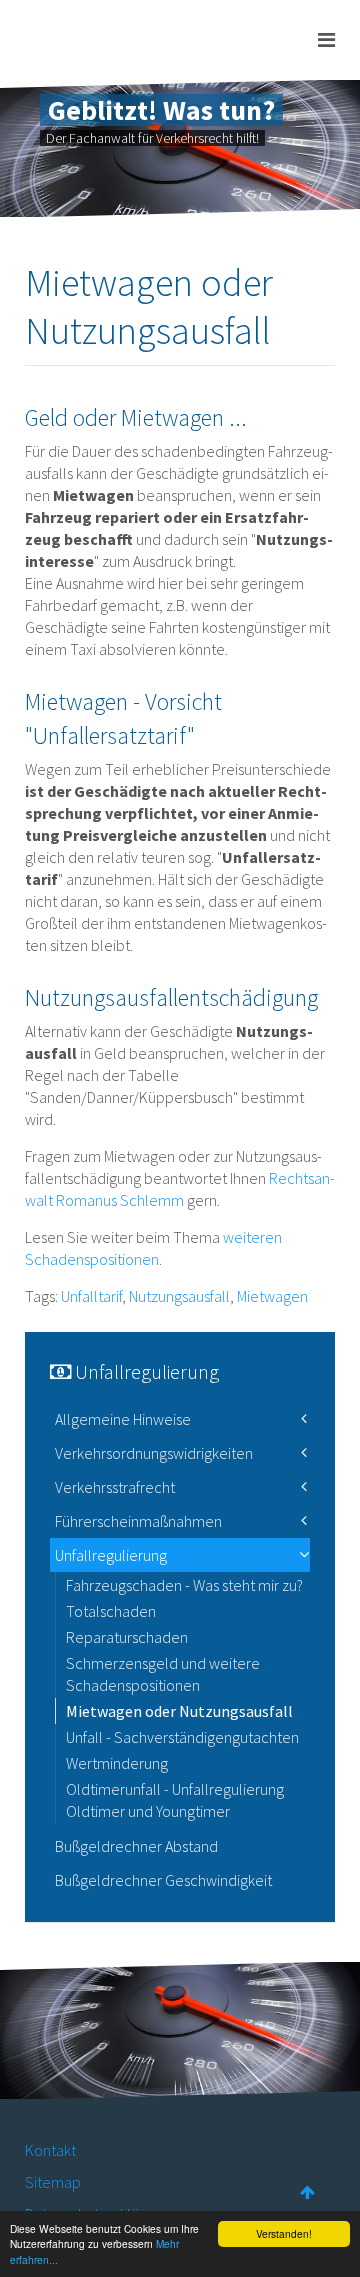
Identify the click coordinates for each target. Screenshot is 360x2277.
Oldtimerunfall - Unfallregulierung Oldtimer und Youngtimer (175, 1800)
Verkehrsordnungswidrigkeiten (154, 1453)
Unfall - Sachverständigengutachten (182, 1737)
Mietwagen (272, 1296)
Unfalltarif (91, 1296)
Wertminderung (117, 1763)
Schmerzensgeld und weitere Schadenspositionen (163, 1674)
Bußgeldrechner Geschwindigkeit (163, 1880)
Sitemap (53, 2182)
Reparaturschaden (127, 1637)
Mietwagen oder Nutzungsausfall (179, 1711)
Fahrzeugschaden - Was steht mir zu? (184, 1585)
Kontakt (50, 2150)
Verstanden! (284, 2233)
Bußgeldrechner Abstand (136, 1846)
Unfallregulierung (111, 1555)
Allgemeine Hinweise (123, 1419)
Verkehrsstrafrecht (115, 1487)
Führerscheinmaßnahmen (138, 1521)
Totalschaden (111, 1611)
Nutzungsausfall (179, 1296)
